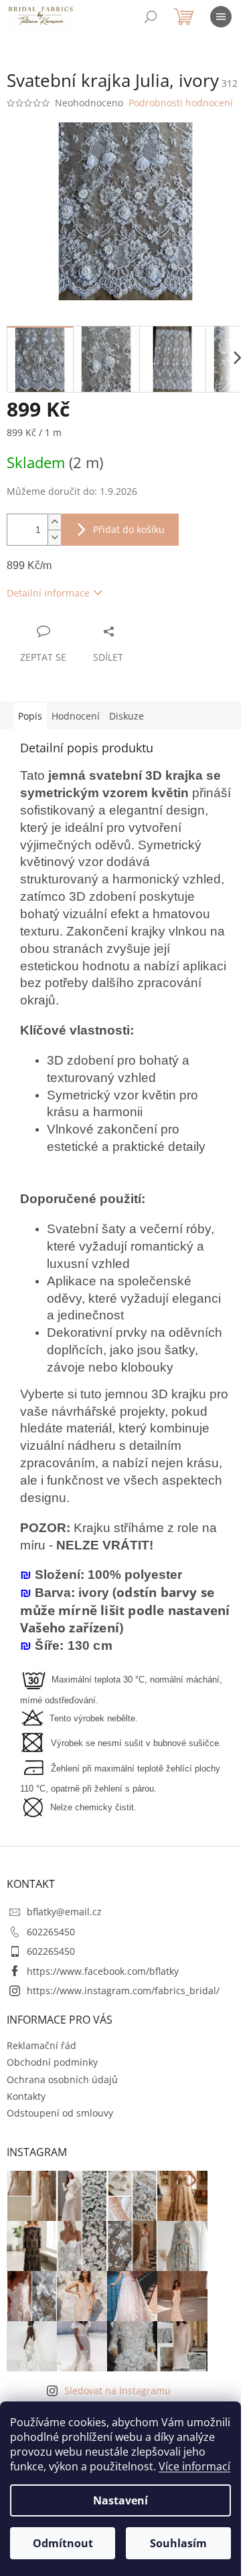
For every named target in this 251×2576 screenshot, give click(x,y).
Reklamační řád (41, 2045)
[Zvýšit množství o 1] (54, 522)
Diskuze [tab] (127, 716)
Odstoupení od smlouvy (60, 2113)
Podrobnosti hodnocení (181, 103)
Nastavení (120, 2500)
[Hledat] (151, 17)
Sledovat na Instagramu (117, 2390)
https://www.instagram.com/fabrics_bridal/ (123, 1991)
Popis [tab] (30, 716)
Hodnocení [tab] (76, 716)
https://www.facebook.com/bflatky (103, 1971)
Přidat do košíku (129, 529)
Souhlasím (178, 2543)
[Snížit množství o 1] (54, 537)
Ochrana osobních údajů (62, 2079)
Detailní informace (48, 593)
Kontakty (26, 2096)
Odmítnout (63, 2543)
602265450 (51, 1932)
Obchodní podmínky (52, 2062)
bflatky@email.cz (64, 1912)
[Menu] (221, 17)
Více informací (194, 2466)
